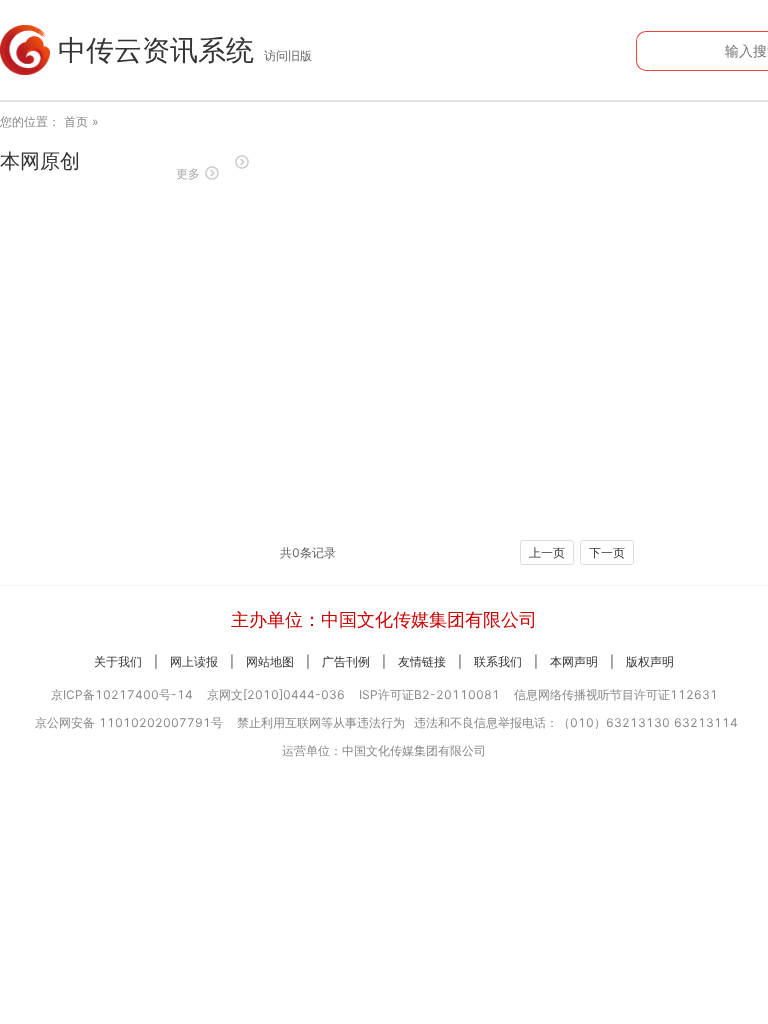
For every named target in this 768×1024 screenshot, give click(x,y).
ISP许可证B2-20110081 (429, 694)
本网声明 (574, 661)
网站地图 (270, 661)
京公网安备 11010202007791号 (129, 722)
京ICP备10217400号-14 (122, 694)
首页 (76, 121)
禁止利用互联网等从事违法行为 (321, 722)
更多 (188, 173)
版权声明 (650, 661)
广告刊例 (346, 661)
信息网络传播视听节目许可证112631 (616, 694)
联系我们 (498, 661)
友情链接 (422, 661)
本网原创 (40, 161)
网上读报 (194, 661)
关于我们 (118, 661)
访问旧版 (288, 55)
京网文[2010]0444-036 (276, 694)
